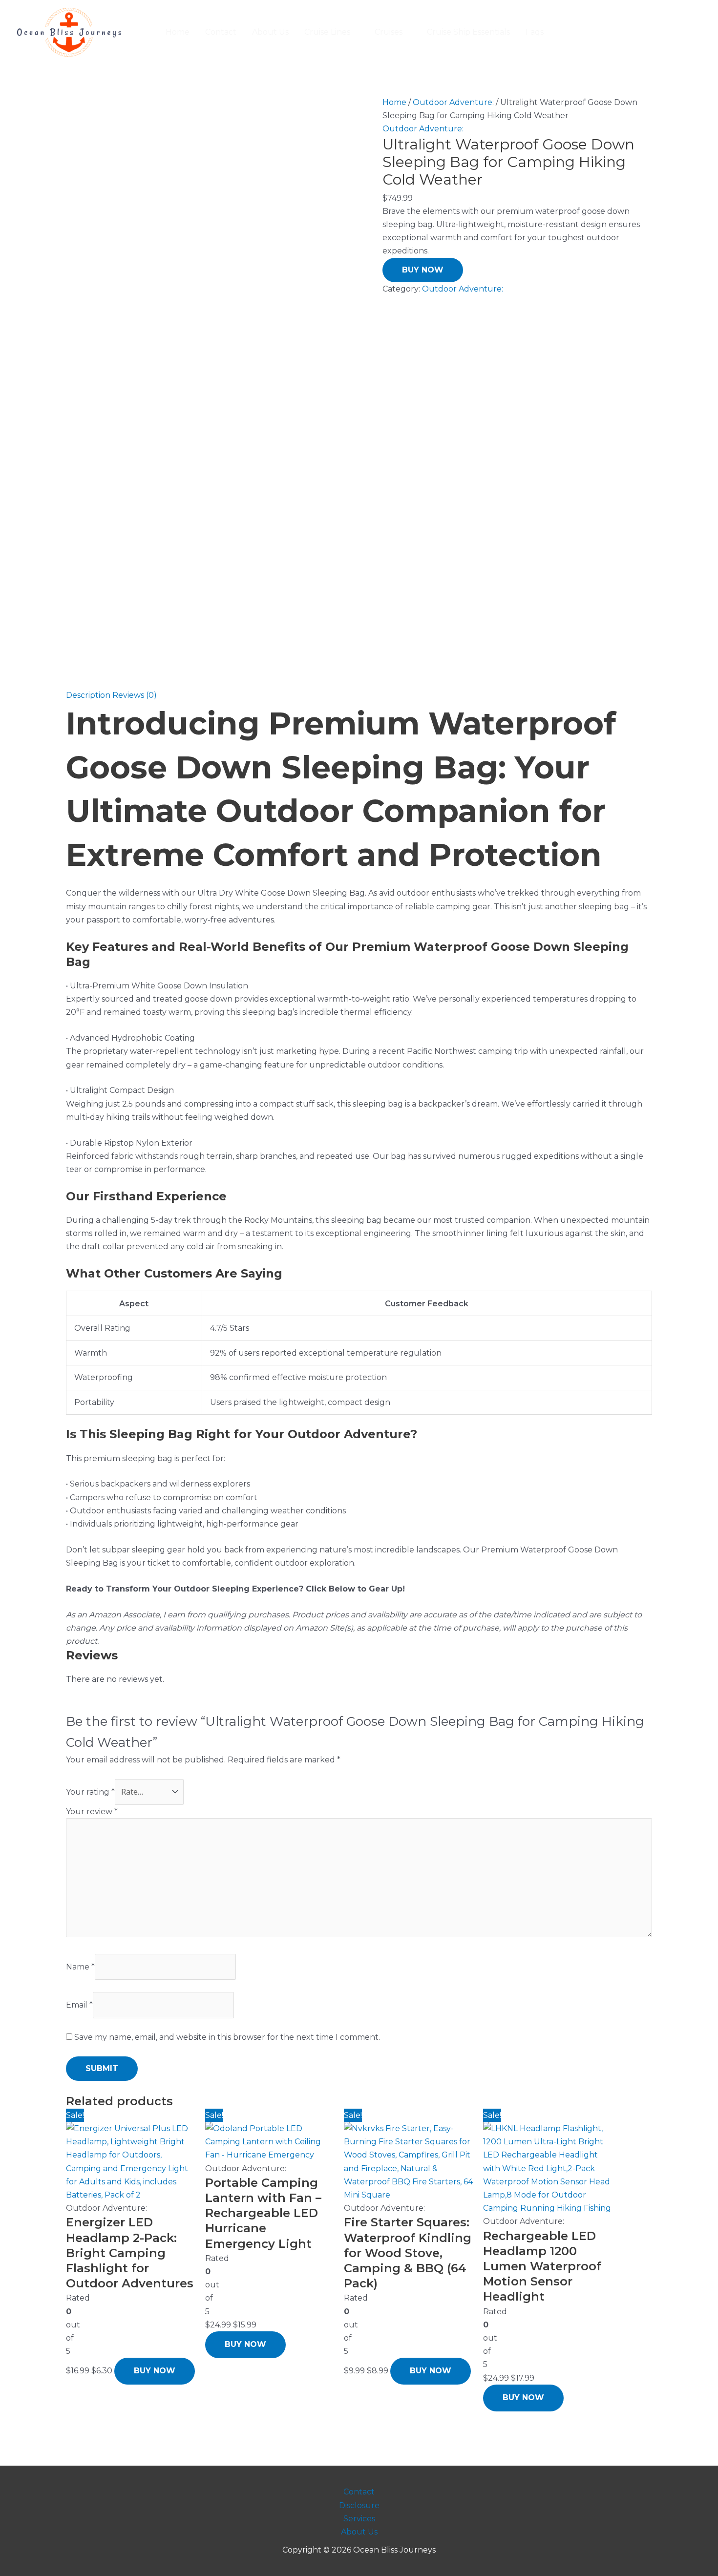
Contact (359, 2492)
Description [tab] (88, 695)
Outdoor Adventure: (453, 102)
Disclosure (359, 2505)
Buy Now (423, 270)
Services (359, 2519)
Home (394, 102)
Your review (92, 1812)
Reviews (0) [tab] (135, 695)
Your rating (90, 1792)
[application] (355, 32)
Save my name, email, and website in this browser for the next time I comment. (227, 2037)
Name (80, 1967)
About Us (359, 2532)
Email (79, 2005)
